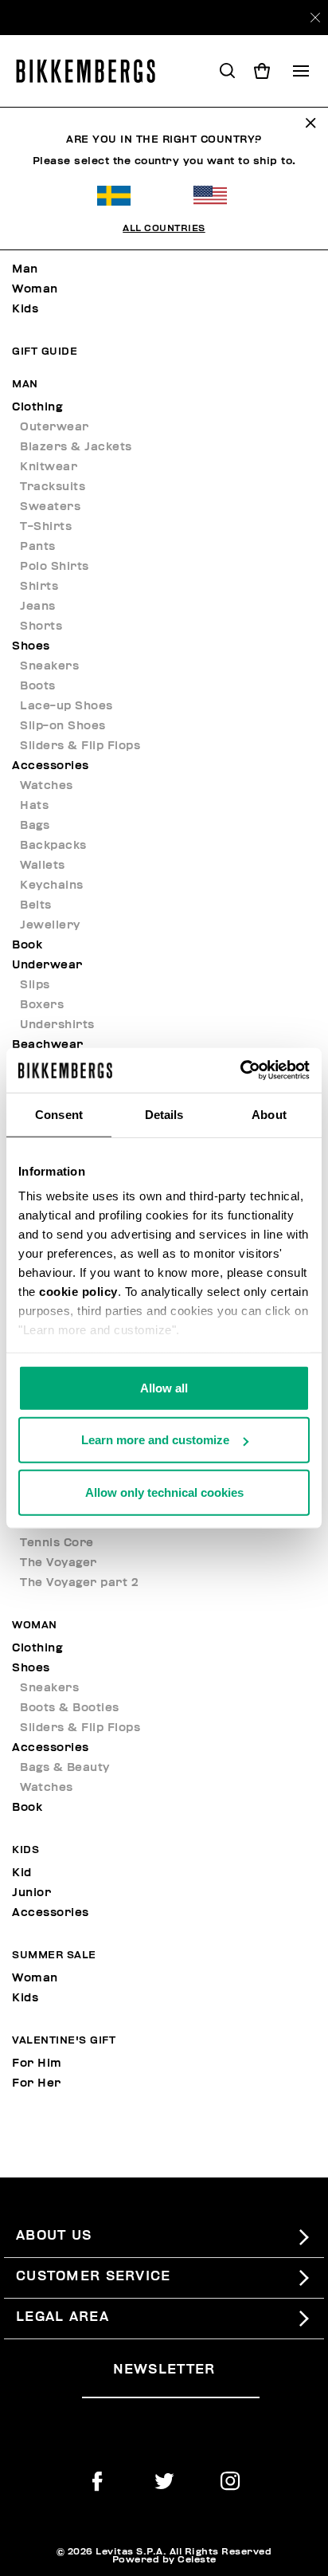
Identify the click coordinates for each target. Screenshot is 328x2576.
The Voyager (59, 1563)
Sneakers (49, 666)
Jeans (38, 606)
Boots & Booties (70, 1708)
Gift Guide (45, 352)
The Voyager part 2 (79, 1583)
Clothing (37, 407)
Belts (36, 905)
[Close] (315, 18)
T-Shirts (46, 526)
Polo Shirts (55, 566)
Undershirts (57, 1025)
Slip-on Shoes (63, 726)
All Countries (164, 228)
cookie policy (78, 1292)
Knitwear (49, 467)
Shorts (41, 626)
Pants (38, 546)
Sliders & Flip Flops (80, 746)
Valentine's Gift (64, 2041)
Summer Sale (54, 1956)
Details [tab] (164, 1114)
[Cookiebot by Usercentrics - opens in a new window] (240, 1070)
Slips (35, 985)
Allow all (164, 1387)
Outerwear (55, 427)
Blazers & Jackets (76, 447)
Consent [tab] (59, 1114)
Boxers (42, 1005)
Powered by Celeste (164, 2559)
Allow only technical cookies (164, 1492)
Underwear (47, 965)
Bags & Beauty (65, 1767)
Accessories (51, 766)
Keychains (52, 885)
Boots (38, 686)
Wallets (43, 865)
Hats (34, 805)
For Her (37, 2083)
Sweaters (50, 507)
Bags (35, 825)
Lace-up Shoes (66, 706)
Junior (31, 1893)
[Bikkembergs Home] (93, 71)
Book (27, 945)
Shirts (39, 586)
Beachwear (48, 1045)
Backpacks (53, 845)
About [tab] (269, 1114)
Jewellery (50, 925)
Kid (22, 1873)
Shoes (31, 646)
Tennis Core (57, 1543)
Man (25, 269)
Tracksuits (53, 487)
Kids (25, 309)
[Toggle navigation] (301, 71)
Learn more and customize (155, 1440)
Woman (35, 289)
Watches (47, 785)
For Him (37, 2063)
